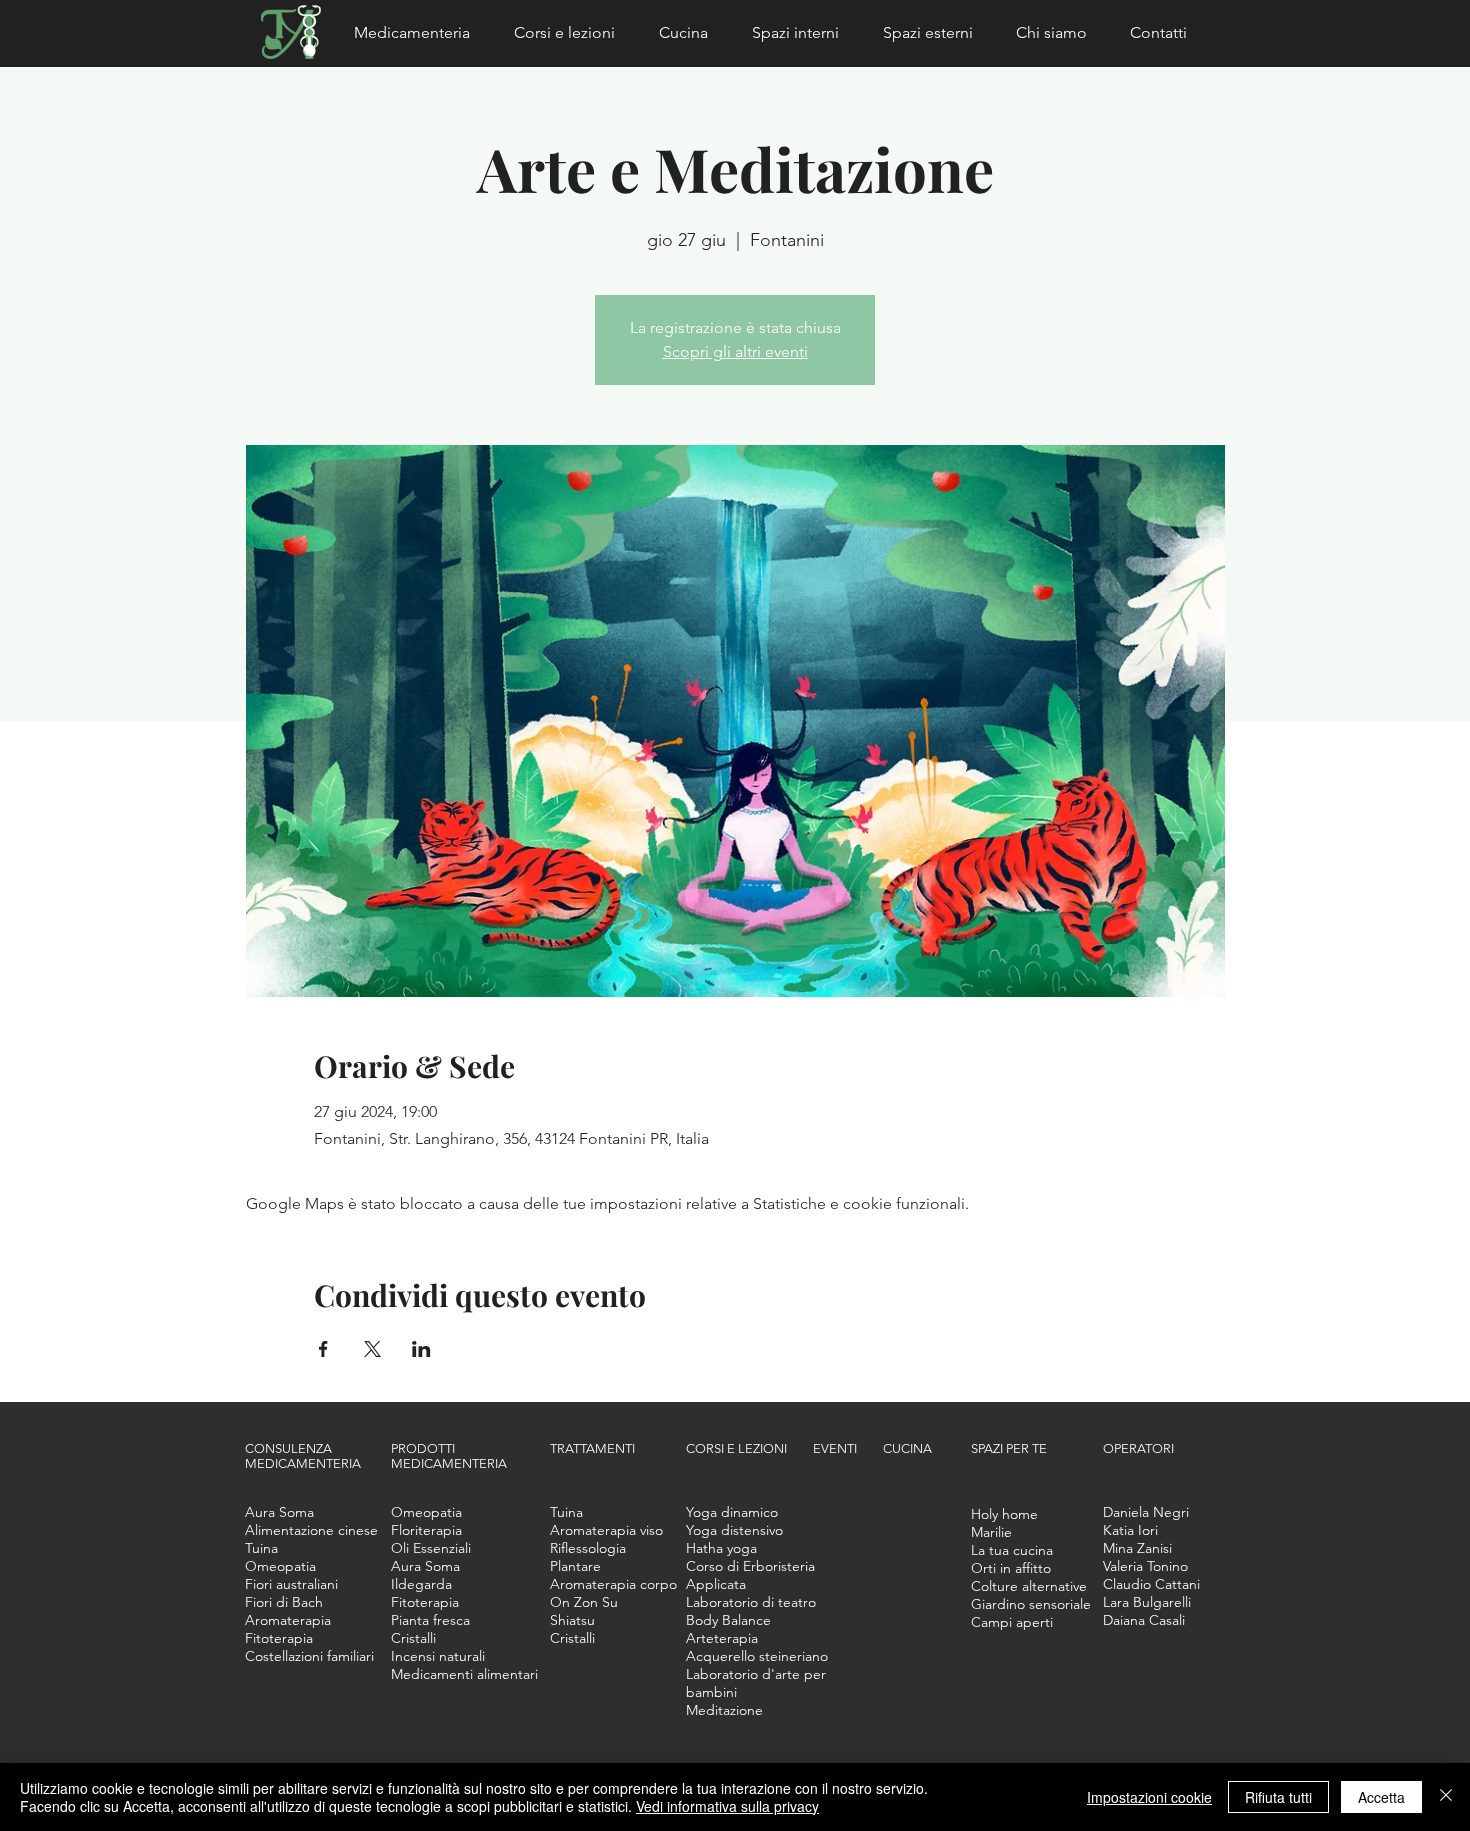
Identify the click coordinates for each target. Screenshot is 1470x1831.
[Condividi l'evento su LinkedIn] (421, 1349)
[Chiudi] (1446, 1797)
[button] (419, 33)
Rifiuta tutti (1278, 1797)
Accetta (1381, 1797)
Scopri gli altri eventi (735, 351)
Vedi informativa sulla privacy (727, 1806)
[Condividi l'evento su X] (372, 1349)
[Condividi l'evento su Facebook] (323, 1349)
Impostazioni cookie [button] (1149, 1797)
